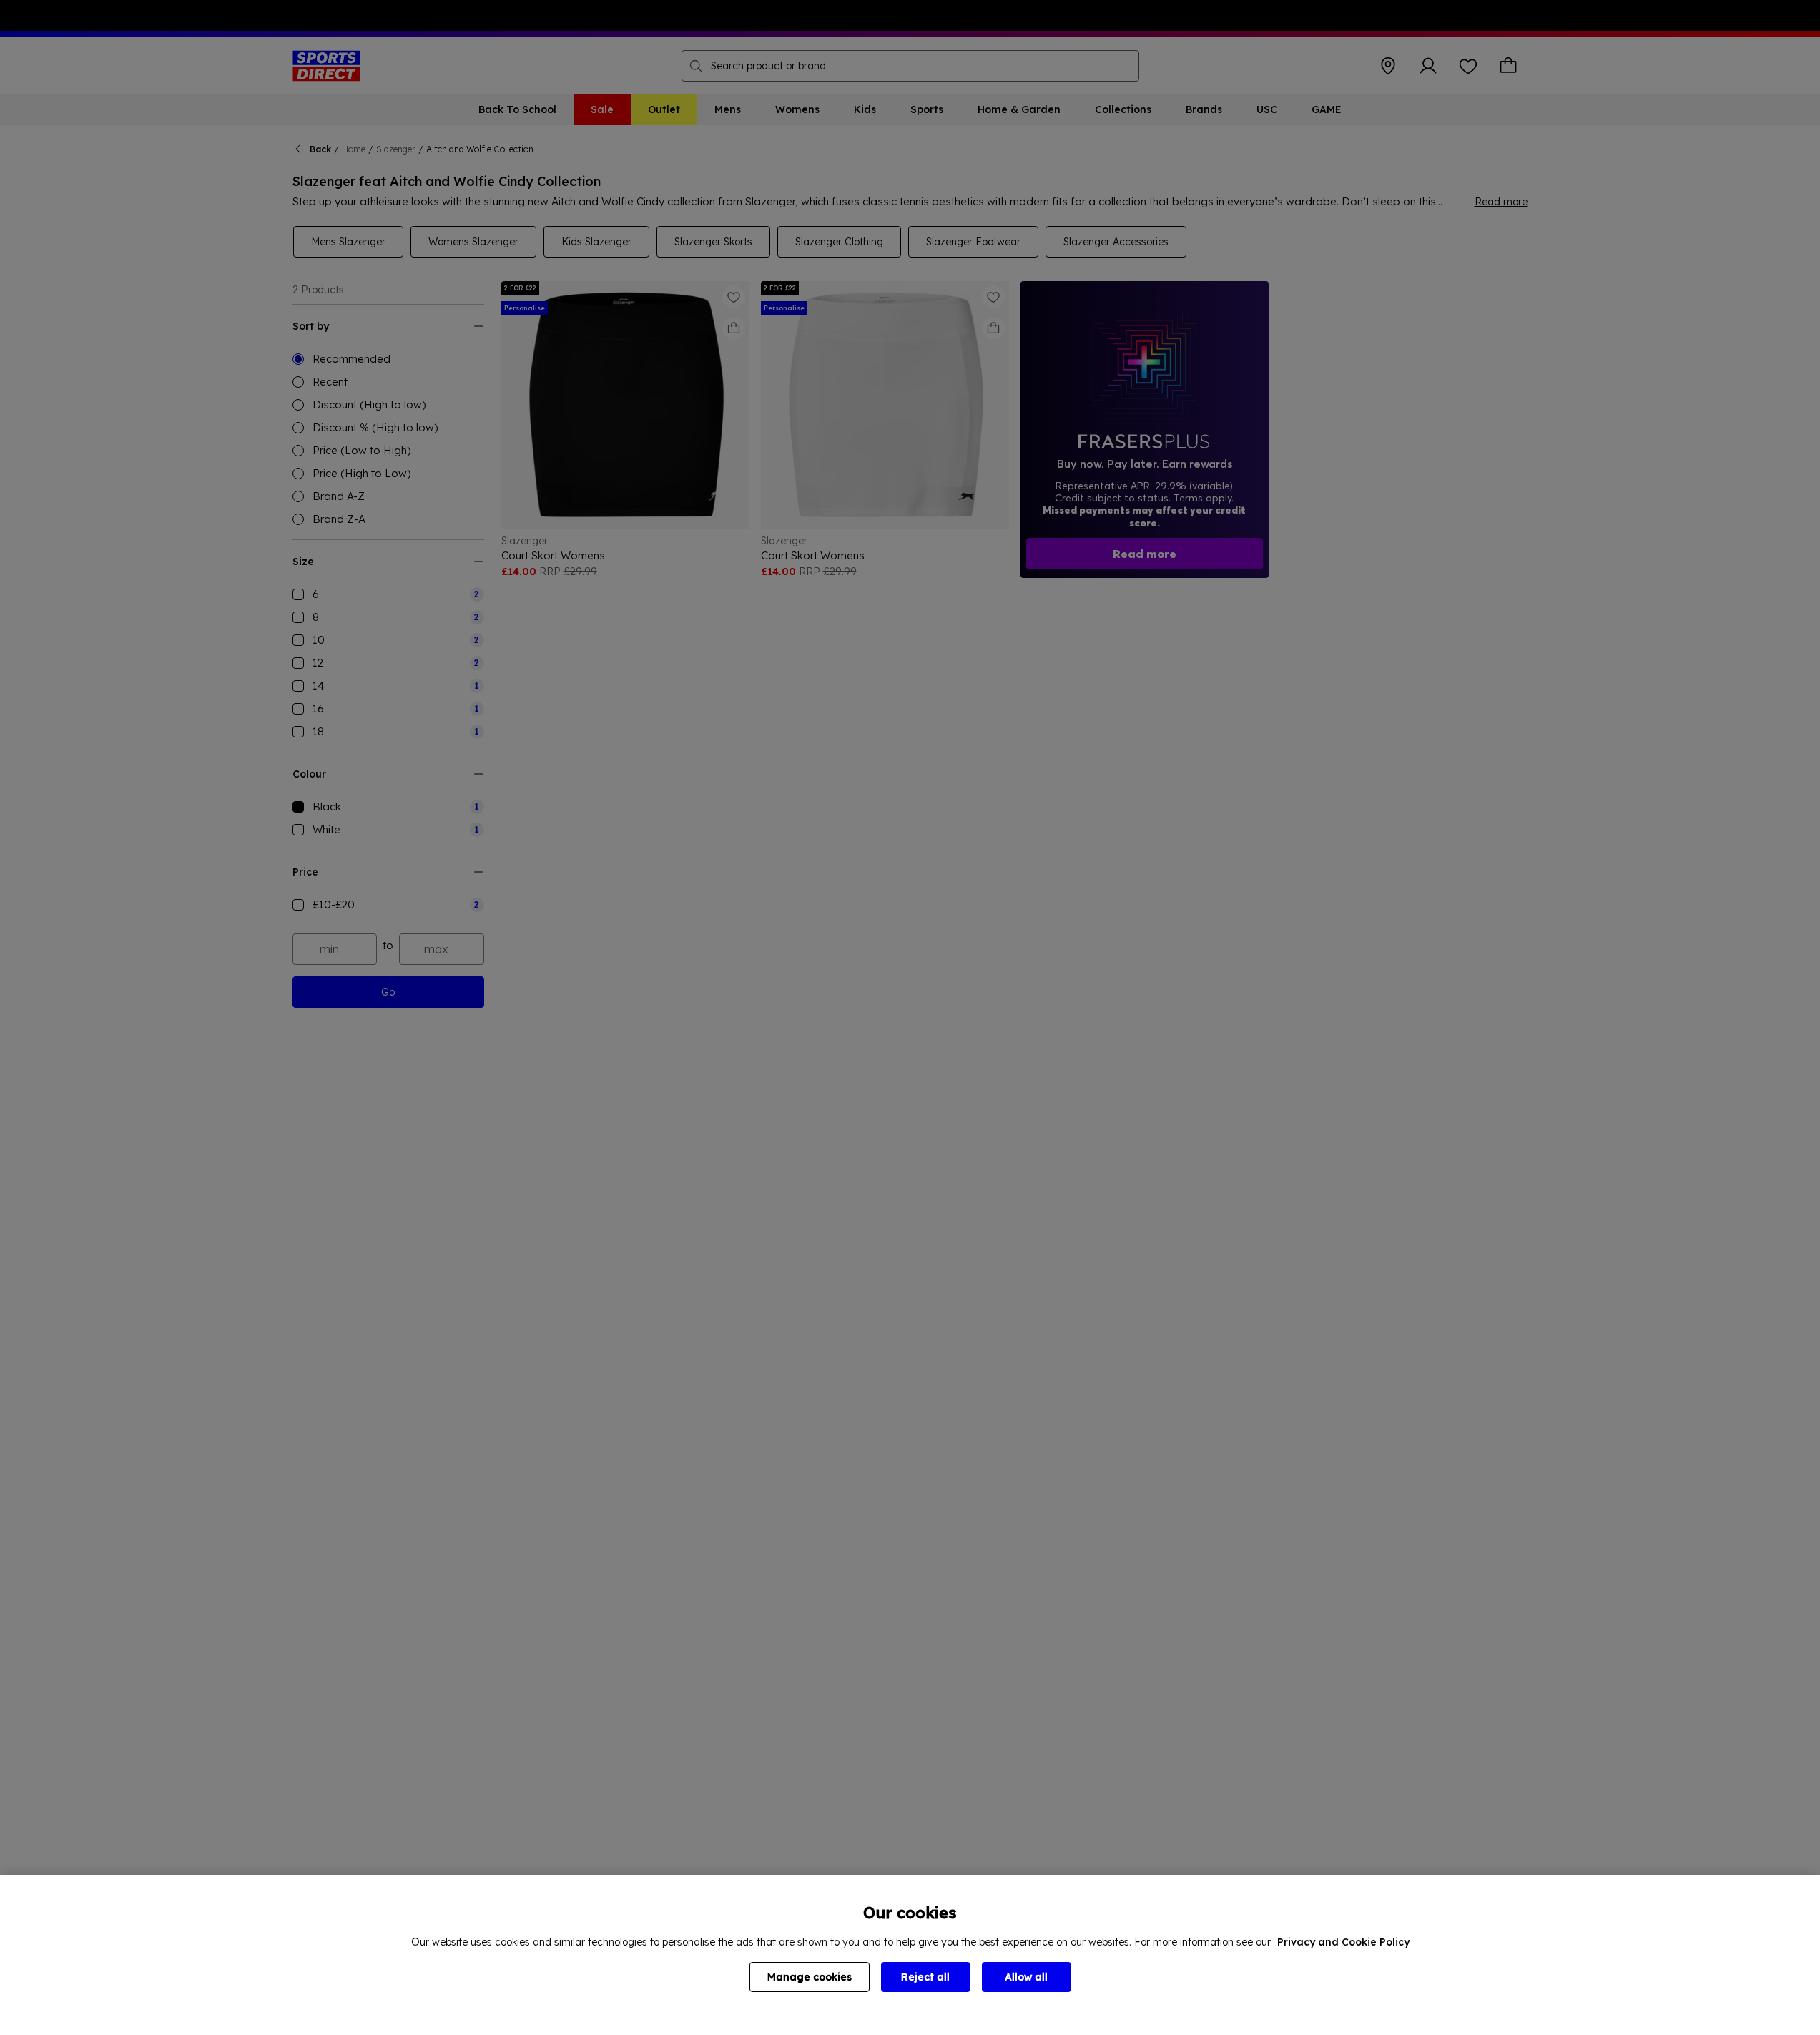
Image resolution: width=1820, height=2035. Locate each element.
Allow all (1026, 1977)
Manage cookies (810, 1977)
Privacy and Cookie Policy (1343, 1942)
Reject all (925, 1977)
